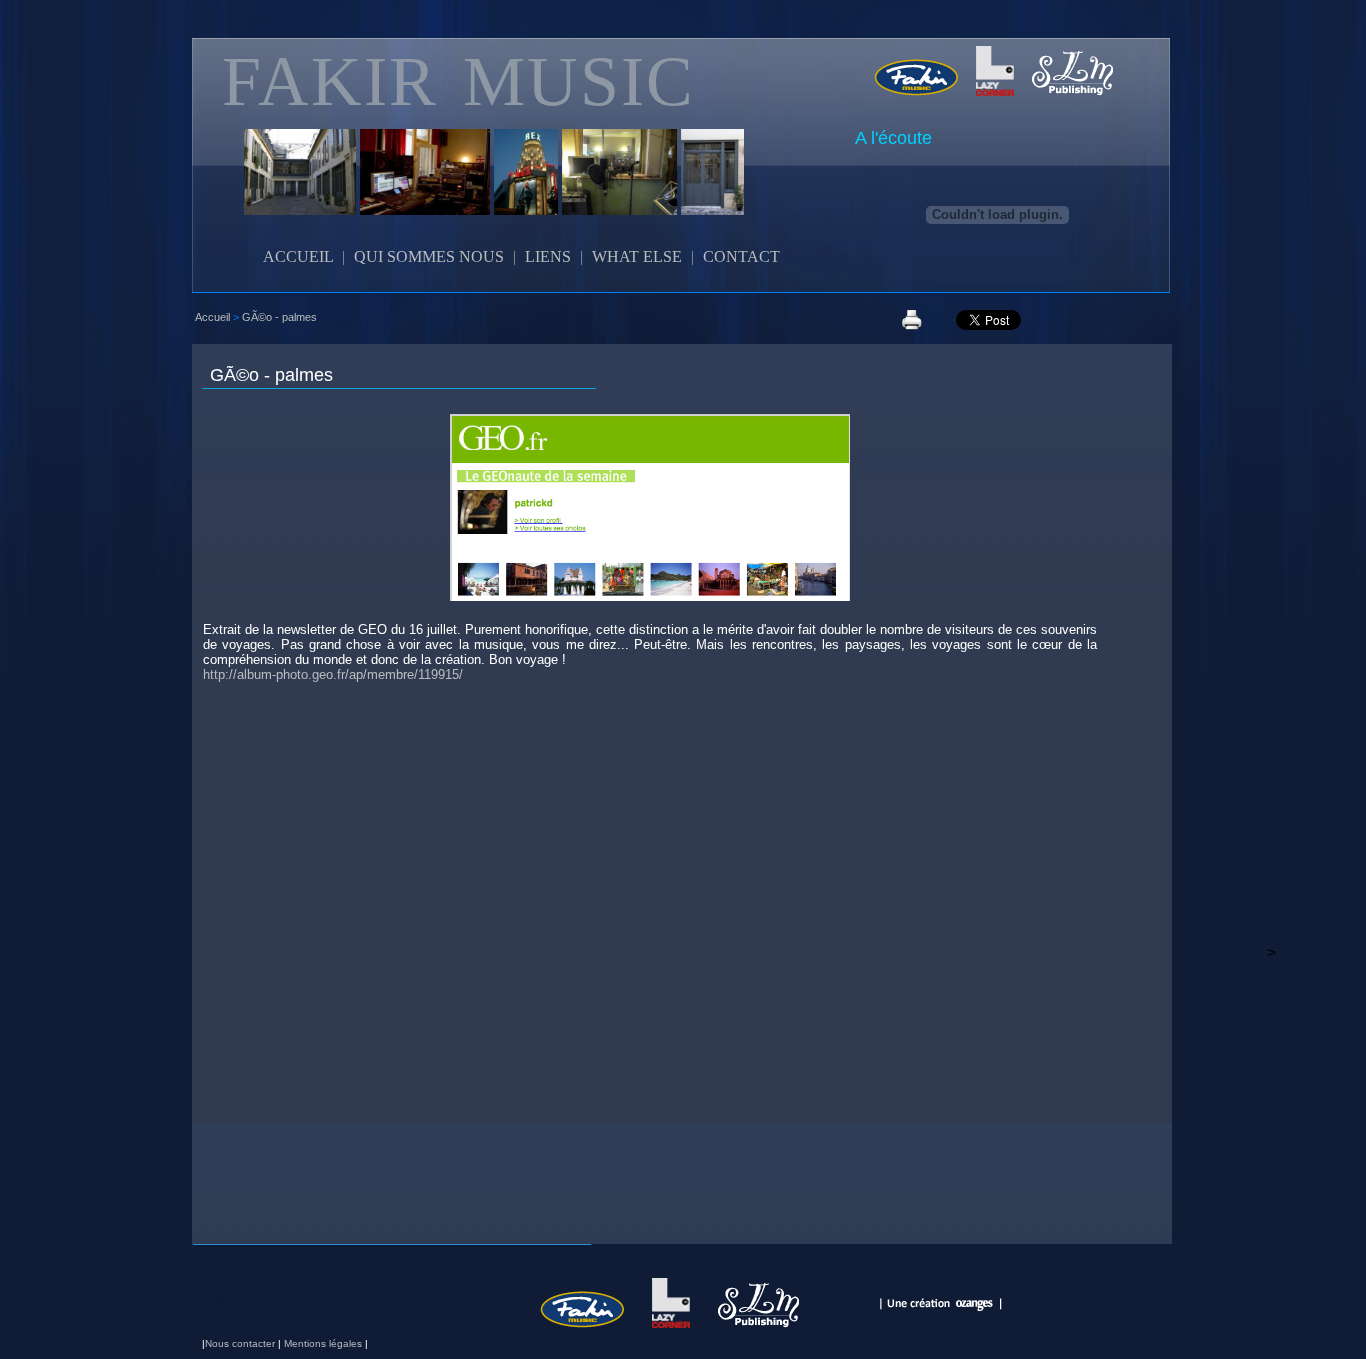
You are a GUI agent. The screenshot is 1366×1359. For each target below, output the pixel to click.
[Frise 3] (444, 191)
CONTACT (741, 256)
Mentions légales (323, 1343)
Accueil (212, 317)
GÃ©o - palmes (279, 317)
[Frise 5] (638, 191)
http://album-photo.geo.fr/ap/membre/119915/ (333, 674)
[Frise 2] (310, 191)
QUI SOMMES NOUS (429, 256)
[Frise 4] (544, 191)
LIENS (548, 256)
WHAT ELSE (637, 256)
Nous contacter (240, 1343)
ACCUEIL (298, 256)
